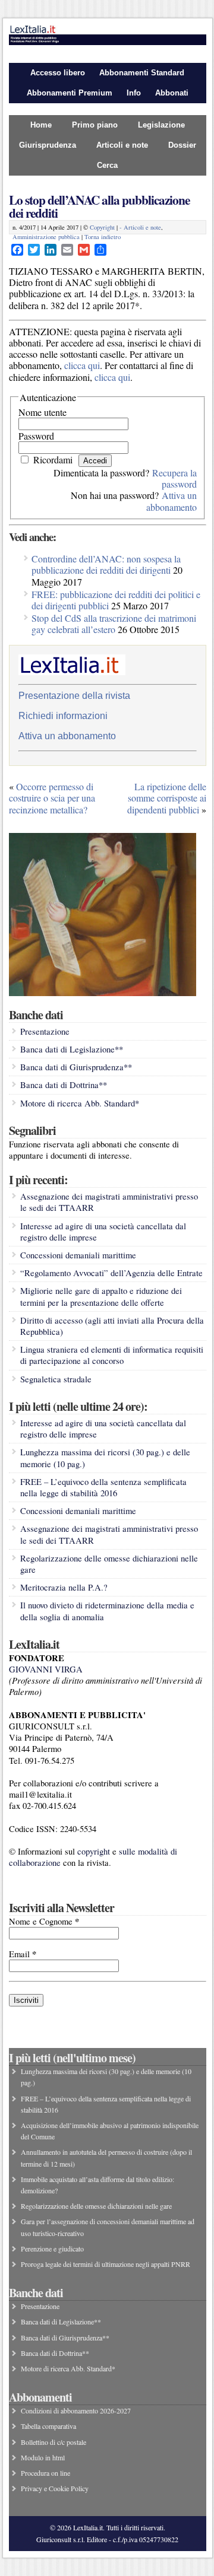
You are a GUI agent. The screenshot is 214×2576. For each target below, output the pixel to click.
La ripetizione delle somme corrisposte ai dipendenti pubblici (167, 798)
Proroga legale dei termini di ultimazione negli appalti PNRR (106, 2264)
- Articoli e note (140, 227)
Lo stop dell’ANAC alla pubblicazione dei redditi (99, 206)
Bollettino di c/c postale (53, 2442)
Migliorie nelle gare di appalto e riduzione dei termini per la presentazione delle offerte (101, 1296)
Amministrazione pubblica (46, 237)
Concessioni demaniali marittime (78, 1255)
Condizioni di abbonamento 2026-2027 (76, 2410)
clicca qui (82, 365)
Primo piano (95, 125)
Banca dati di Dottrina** (64, 1085)
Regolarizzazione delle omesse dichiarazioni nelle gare (96, 2206)
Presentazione (45, 1031)
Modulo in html (43, 2457)
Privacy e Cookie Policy (55, 2488)
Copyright (102, 227)
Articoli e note (122, 145)
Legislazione (161, 125)
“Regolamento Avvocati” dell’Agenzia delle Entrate (111, 1273)
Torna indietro (103, 237)
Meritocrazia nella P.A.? (64, 1587)
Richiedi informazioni (63, 716)
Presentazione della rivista (74, 696)
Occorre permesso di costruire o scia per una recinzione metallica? (52, 798)
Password (36, 436)
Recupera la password (174, 478)
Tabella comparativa (48, 2426)
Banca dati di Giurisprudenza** (76, 1067)
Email (23, 1954)
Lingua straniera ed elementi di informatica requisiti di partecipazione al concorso (112, 1355)
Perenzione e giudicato (52, 2249)
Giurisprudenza (48, 145)
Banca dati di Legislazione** (72, 1049)
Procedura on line (45, 2473)
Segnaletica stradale (56, 1379)
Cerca (107, 165)
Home (41, 125)
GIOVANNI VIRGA (46, 1669)
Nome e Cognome (44, 1921)
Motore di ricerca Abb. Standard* (80, 1103)
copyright (94, 1851)
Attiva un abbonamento (171, 501)
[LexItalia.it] (107, 42)
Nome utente (43, 412)
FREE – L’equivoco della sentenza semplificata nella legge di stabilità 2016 (103, 1487)
